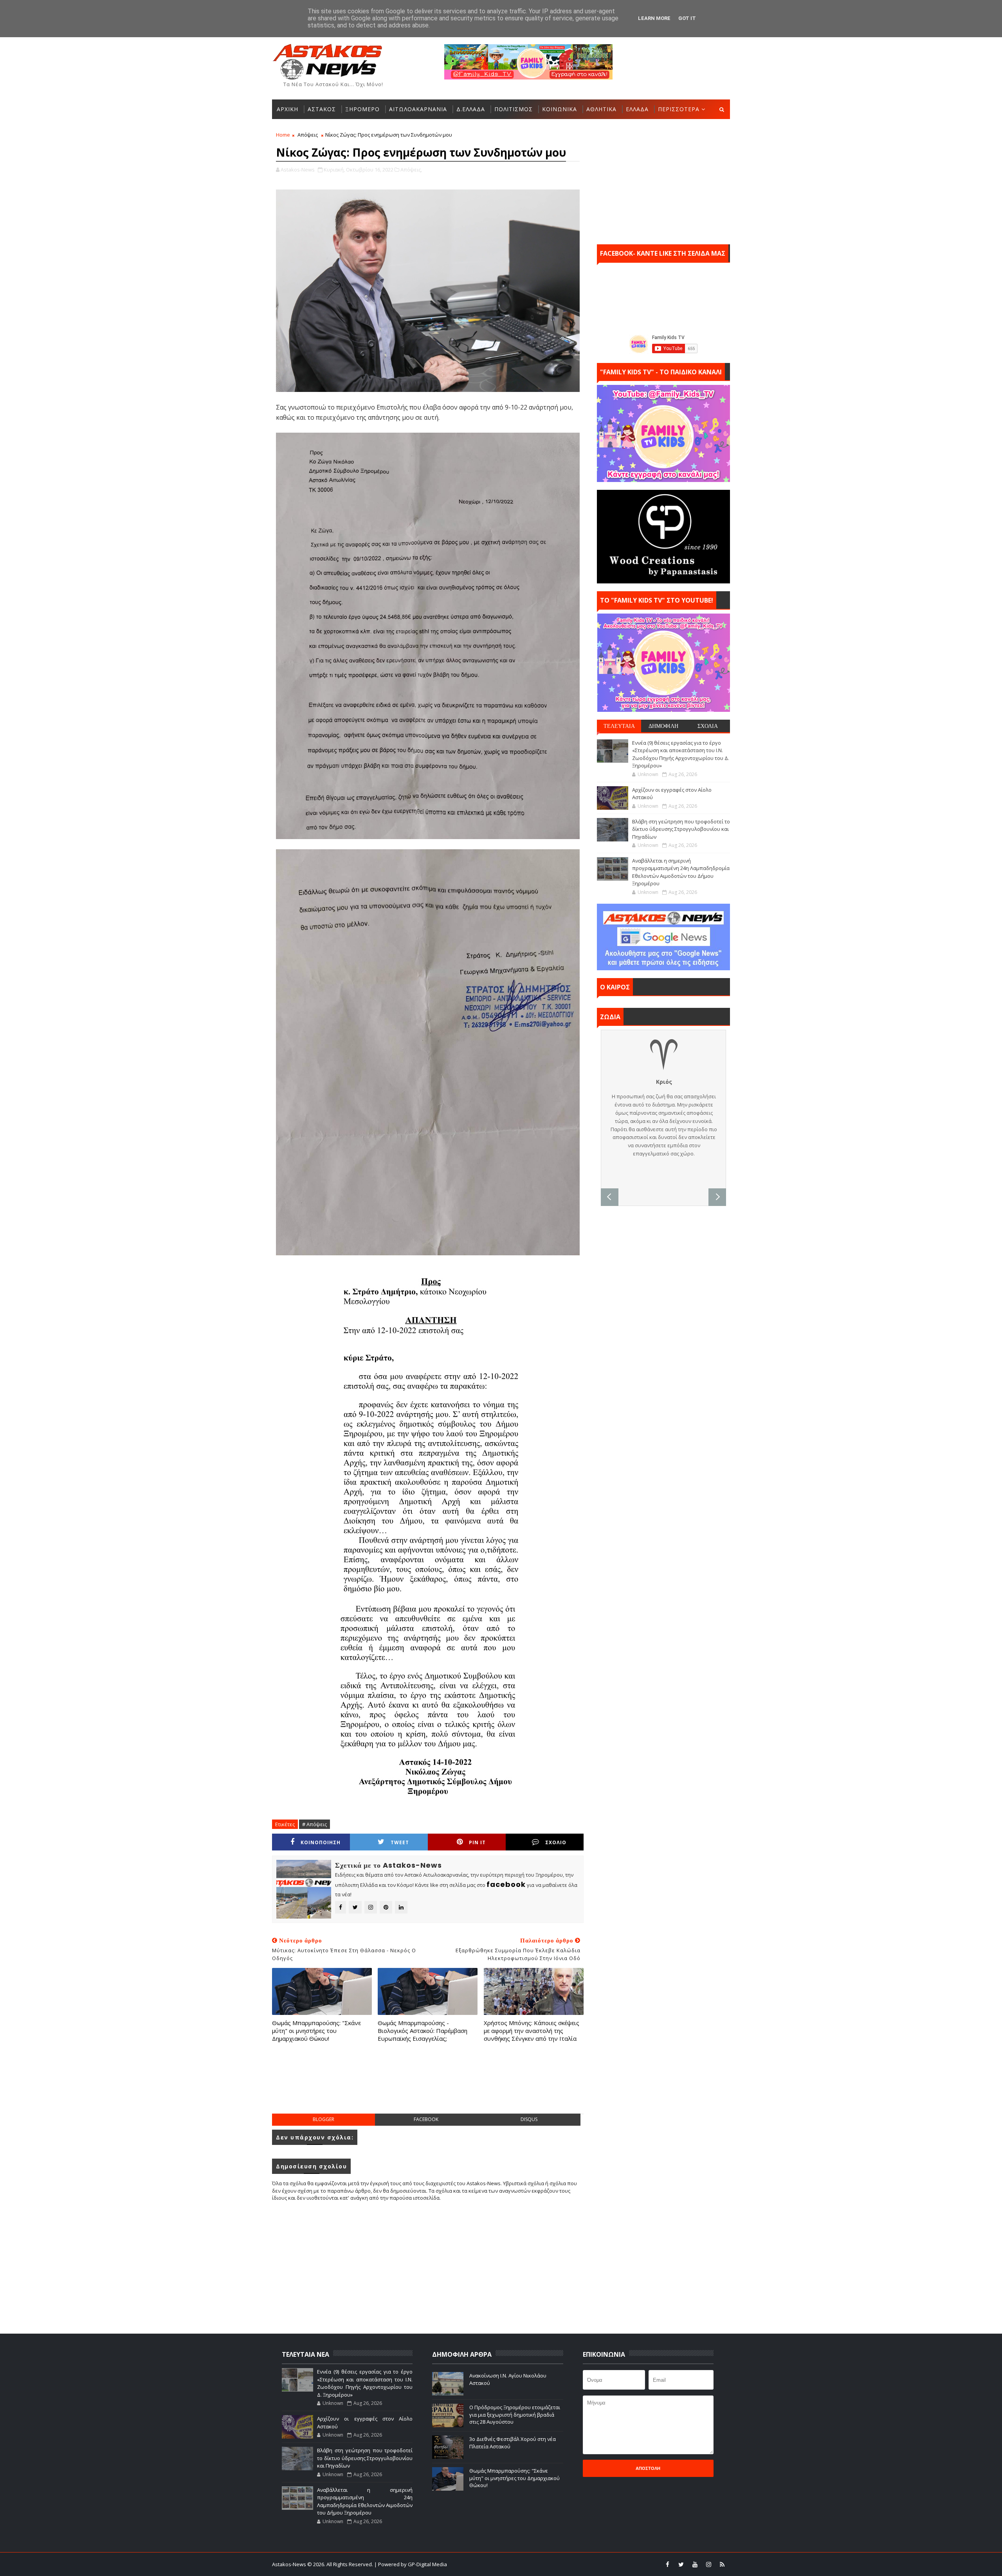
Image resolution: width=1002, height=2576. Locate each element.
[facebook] (667, 2564)
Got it (687, 18)
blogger (323, 2119)
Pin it (477, 1842)
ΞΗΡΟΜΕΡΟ (362, 109)
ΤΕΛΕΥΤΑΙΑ (619, 726)
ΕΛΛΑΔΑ (637, 109)
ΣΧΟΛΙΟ (556, 1842)
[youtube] (695, 2564)
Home (283, 135)
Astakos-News (290, 2564)
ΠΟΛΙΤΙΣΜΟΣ (514, 109)
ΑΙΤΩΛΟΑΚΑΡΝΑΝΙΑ (418, 109)
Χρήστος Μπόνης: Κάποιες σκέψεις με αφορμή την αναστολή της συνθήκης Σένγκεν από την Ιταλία (532, 2031)
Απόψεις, (411, 170)
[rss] (722, 2564)
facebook (426, 2119)
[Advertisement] (428, 2086)
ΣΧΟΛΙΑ (708, 726)
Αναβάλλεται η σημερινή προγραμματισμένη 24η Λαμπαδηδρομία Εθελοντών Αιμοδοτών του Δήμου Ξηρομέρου (681, 872)
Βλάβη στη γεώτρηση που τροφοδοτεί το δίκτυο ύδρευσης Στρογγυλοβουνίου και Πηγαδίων (681, 829)
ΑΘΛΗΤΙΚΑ (601, 109)
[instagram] (708, 2564)
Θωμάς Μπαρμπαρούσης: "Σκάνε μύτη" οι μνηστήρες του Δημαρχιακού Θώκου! (316, 2031)
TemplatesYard (506, 2564)
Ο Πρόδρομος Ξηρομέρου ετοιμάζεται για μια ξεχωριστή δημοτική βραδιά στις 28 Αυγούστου (515, 2414)
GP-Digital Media (586, 2564)
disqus (529, 2119)
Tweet (400, 1842)
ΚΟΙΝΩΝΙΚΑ (560, 109)
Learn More (654, 18)
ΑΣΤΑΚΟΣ (322, 109)
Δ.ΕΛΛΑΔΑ (471, 109)
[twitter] (681, 2564)
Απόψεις (308, 135)
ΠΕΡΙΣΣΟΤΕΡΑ (679, 109)
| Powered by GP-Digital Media (411, 2564)
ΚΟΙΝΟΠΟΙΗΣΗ (321, 1842)
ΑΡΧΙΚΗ (287, 109)
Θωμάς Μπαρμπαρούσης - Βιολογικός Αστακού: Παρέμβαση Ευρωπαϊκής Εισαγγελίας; (423, 2031)
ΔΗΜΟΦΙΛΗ (663, 726)
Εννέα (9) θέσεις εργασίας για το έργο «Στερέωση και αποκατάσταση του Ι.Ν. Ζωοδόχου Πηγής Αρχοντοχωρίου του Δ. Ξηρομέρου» (681, 754)
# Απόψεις (314, 1824)
